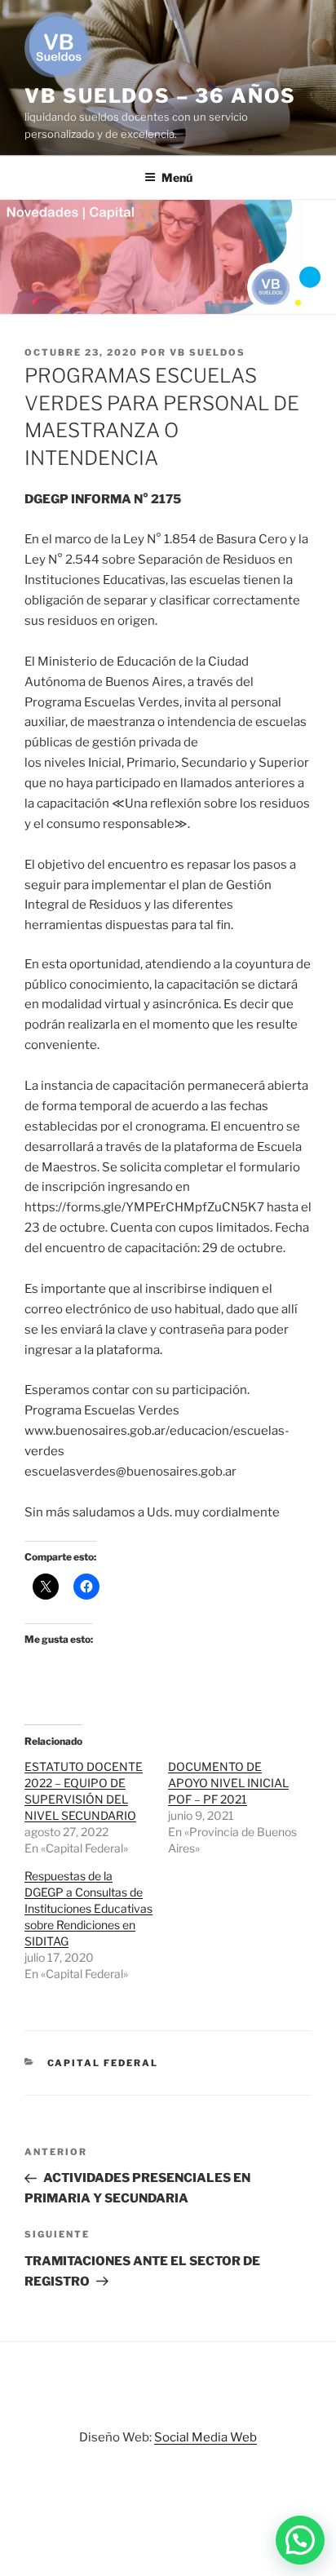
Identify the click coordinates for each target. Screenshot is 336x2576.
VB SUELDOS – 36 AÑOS (160, 96)
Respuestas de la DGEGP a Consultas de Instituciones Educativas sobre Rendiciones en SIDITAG (88, 1908)
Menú (177, 177)
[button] (300, 2540)
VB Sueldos (208, 352)
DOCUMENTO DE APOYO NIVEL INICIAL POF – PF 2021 (228, 1783)
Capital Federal (103, 2063)
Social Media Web (206, 2437)
